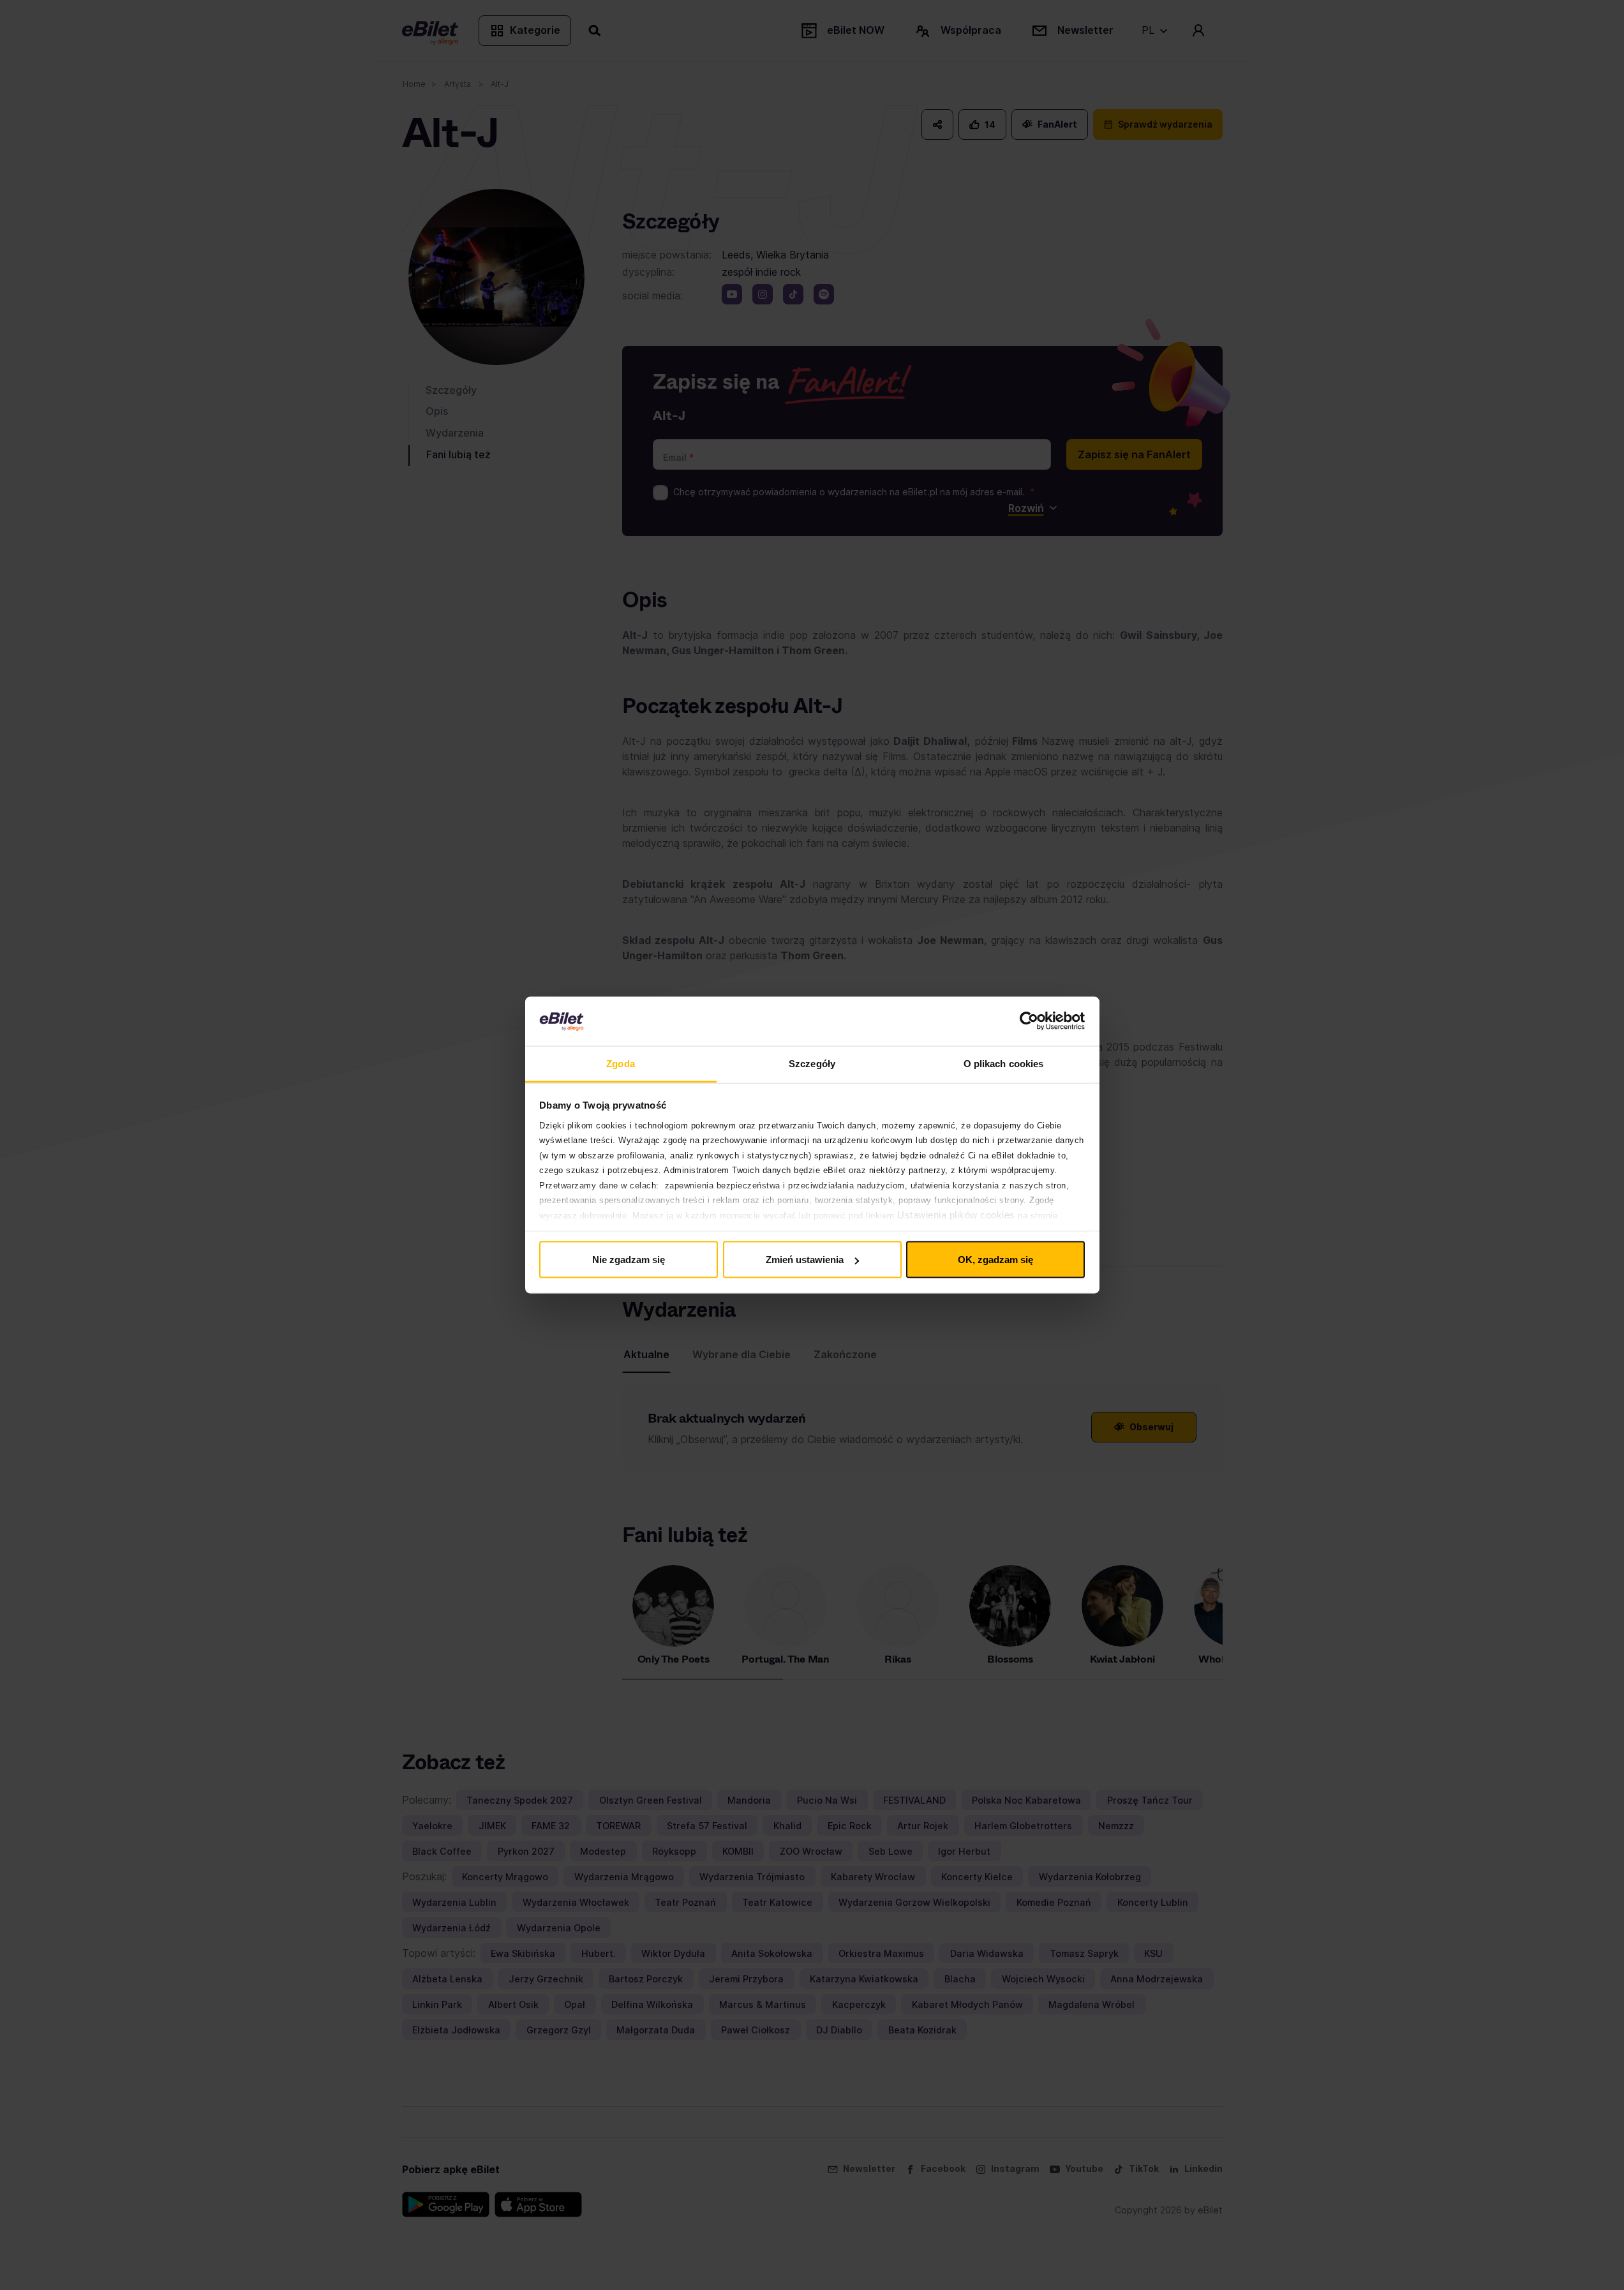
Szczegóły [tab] (812, 1063)
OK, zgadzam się (995, 1260)
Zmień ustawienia (805, 1260)
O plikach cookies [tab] (1004, 1063)
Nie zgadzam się (629, 1260)
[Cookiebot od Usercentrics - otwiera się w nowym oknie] (1029, 1021)
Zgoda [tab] (621, 1063)
